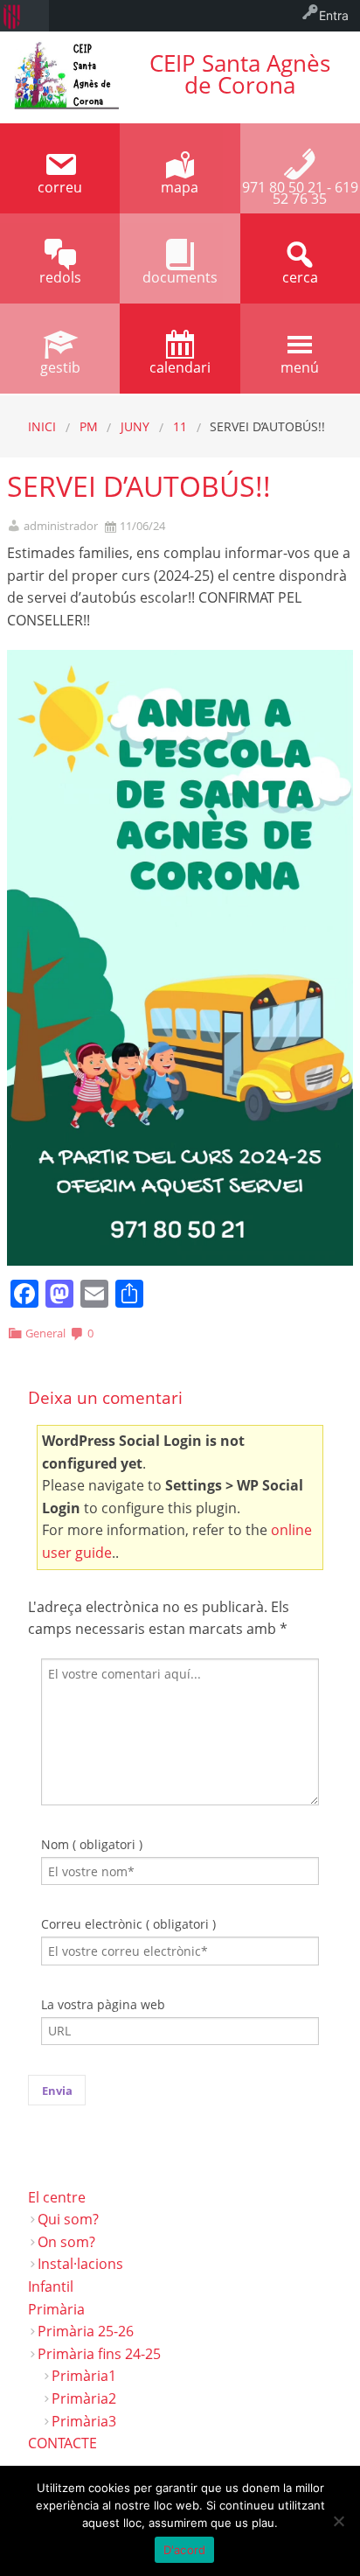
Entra (334, 15)
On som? (66, 2242)
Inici (42, 426)
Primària (56, 2309)
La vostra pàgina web (103, 2004)
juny (135, 426)
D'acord (185, 2550)
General (45, 1333)
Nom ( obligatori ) (92, 1844)
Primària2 (84, 2398)
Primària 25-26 (86, 2331)
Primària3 (84, 2421)
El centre (57, 2197)
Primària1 (84, 2376)
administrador (61, 526)
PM (89, 426)
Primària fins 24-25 (99, 2354)
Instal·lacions (80, 2264)
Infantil (51, 2286)
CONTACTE (62, 2443)
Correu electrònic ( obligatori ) (128, 1924)
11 (180, 426)
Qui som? (68, 2219)
